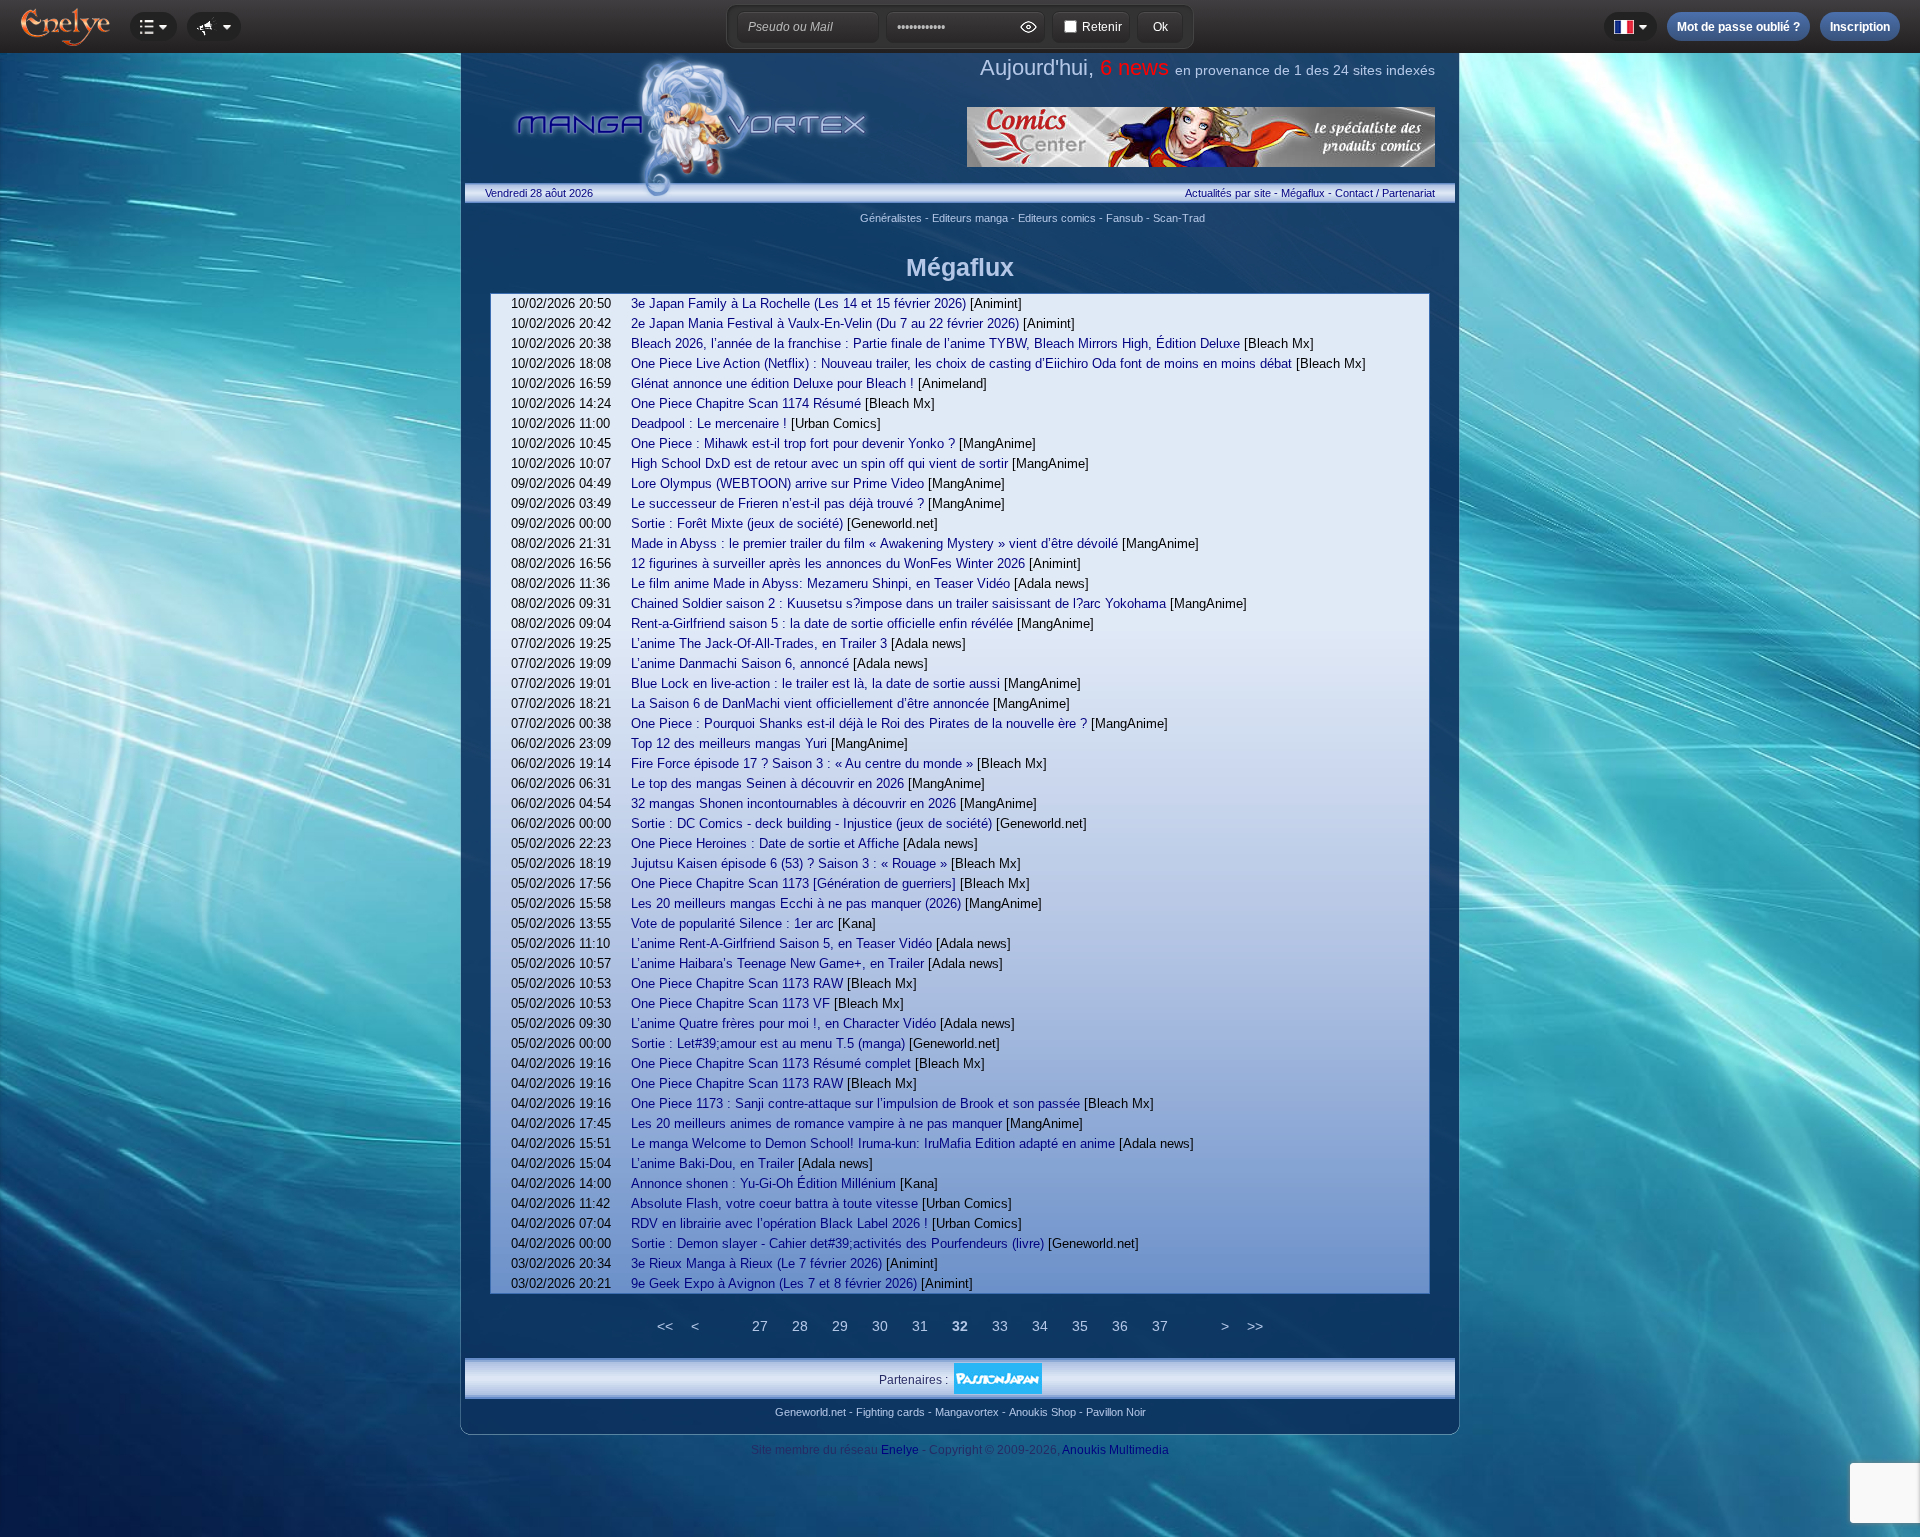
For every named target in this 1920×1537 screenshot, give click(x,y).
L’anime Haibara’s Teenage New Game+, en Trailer (777, 963)
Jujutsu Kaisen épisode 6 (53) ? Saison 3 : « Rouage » (789, 863)
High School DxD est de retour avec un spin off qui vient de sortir (819, 463)
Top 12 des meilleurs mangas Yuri (729, 743)
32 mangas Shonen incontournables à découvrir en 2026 (793, 803)
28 (800, 1326)
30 (880, 1326)
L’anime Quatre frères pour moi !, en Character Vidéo (783, 1023)
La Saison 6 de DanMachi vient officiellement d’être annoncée (810, 703)
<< (665, 1326)
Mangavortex (967, 1412)
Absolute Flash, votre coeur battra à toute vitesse (774, 1203)
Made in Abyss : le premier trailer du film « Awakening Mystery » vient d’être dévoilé (874, 543)
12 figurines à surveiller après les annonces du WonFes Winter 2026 (828, 563)
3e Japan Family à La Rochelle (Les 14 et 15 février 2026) (798, 303)
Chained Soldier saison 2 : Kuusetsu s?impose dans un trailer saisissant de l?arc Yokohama (898, 603)
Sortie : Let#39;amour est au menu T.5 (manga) (768, 1043)
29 (840, 1326)
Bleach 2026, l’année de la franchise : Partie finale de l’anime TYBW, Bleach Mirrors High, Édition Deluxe (935, 343)
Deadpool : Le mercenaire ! (709, 423)
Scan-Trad (1179, 218)
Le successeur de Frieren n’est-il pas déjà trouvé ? (777, 503)
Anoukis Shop (1042, 1412)
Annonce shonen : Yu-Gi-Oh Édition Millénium (763, 1183)
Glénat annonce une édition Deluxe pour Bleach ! (772, 383)
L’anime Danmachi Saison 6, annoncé (740, 663)
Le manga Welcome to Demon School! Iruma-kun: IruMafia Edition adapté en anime (873, 1143)
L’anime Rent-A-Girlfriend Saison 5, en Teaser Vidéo (781, 943)
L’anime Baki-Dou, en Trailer (712, 1163)
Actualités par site (1228, 193)
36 (1120, 1326)
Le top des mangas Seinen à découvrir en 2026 (767, 783)
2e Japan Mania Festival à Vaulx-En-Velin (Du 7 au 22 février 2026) (825, 323)
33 (1000, 1326)
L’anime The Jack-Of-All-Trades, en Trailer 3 (759, 643)
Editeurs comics (1057, 218)
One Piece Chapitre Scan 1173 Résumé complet (771, 1063)
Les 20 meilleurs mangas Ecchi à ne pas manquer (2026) (796, 903)
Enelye (900, 1450)
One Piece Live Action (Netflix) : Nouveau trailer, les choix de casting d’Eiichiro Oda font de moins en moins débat (961, 363)
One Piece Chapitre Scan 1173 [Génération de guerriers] (793, 883)
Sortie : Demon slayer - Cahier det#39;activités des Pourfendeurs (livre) (837, 1243)
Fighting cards (890, 1412)
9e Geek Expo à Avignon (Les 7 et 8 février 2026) (774, 1283)
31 (920, 1326)
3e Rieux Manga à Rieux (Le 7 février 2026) (756, 1263)
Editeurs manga (970, 218)
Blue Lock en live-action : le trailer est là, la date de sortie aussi (815, 683)
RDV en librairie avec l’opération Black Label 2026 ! (779, 1223)
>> (1255, 1326)
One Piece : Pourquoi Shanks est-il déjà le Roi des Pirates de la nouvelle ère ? (859, 723)
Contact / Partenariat (1385, 193)
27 (760, 1326)
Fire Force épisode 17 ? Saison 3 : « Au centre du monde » (802, 763)
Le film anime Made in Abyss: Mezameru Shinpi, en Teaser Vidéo (820, 583)
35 (1080, 1326)
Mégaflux (1303, 193)
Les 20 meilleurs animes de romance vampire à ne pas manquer (816, 1123)
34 (1040, 1326)
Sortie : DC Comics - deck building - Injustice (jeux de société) (811, 823)
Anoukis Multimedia (1115, 1450)
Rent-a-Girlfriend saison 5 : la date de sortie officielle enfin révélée (822, 623)
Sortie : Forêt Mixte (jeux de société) (737, 523)
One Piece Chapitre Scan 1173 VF (730, 1003)
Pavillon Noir (1116, 1412)
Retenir (1102, 27)
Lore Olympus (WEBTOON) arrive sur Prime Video (777, 483)
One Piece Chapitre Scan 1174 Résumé (746, 403)
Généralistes (891, 218)
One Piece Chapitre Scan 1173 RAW (737, 983)
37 (1160, 1326)
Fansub (1124, 218)
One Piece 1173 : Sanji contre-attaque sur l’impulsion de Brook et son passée (855, 1103)
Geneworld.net (810, 1412)
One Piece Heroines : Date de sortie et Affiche (765, 843)
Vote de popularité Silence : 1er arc (732, 923)
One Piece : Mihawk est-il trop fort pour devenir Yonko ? (793, 443)
